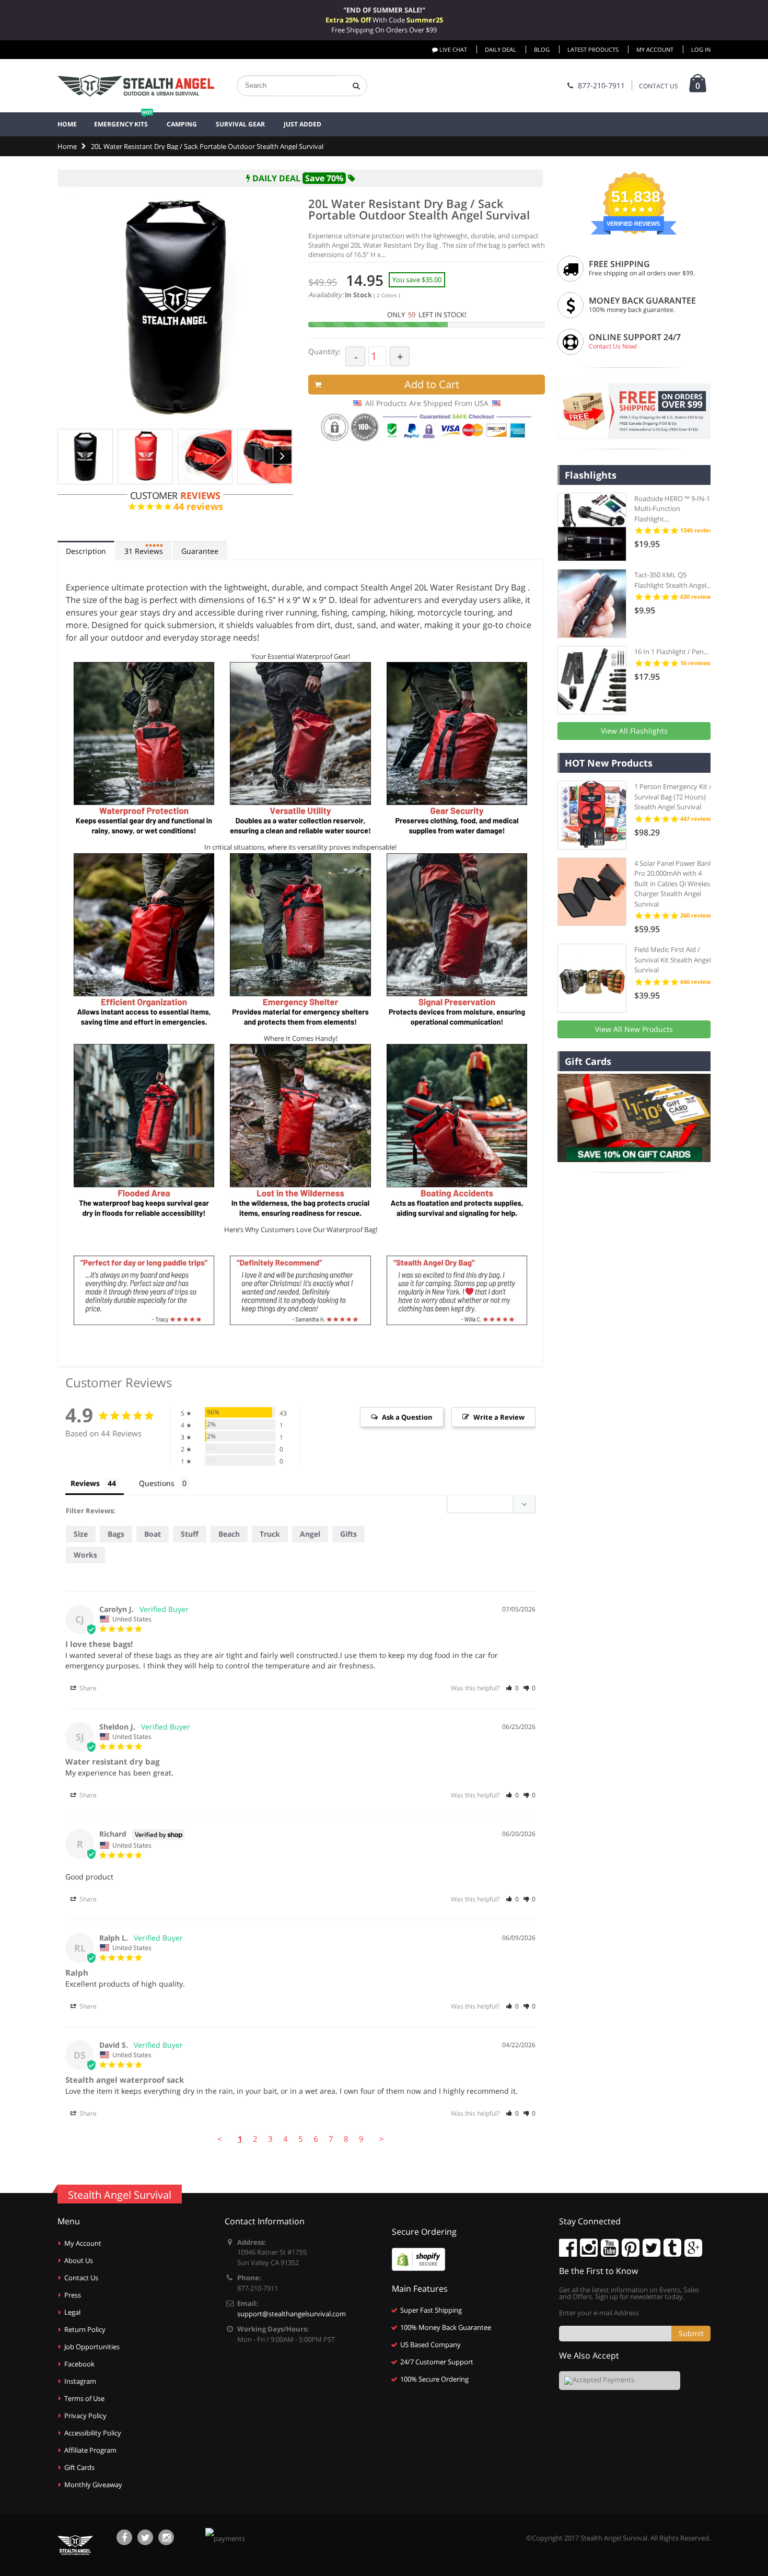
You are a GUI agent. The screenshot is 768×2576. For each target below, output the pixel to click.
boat (153, 1534)
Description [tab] (86, 551)
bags (116, 1534)
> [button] (382, 2139)
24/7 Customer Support (437, 2362)
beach (229, 1534)
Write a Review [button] (499, 1417)
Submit (691, 2333)
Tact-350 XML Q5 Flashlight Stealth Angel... (673, 580)
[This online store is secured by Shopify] (418, 2258)
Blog (542, 49)
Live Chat (452, 49)
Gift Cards (79, 2467)
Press (73, 2295)
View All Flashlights (634, 731)
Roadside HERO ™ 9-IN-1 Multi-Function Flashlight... (672, 509)
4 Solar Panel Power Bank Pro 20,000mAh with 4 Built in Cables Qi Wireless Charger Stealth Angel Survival (674, 884)
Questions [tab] (157, 1483)
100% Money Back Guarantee (446, 2327)
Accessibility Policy (93, 2433)
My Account (655, 49)
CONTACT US (659, 86)
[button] (512, 1688)
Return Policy (85, 2329)
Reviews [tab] (144, 551)
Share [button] (87, 1688)
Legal (72, 2312)
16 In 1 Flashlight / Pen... (671, 652)
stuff (190, 1534)
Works (85, 1555)
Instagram (80, 2381)
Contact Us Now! (613, 346)
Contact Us (81, 2278)
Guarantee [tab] (200, 551)
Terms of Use (84, 2398)
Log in (701, 49)
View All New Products (634, 1029)
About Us (79, 2260)
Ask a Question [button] (407, 1417)
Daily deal (501, 49)
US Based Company (430, 2345)
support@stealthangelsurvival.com (292, 2314)
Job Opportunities (92, 2347)
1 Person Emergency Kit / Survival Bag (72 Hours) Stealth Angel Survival (673, 797)
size (81, 1534)
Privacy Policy (85, 2416)
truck (270, 1534)
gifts (348, 1534)
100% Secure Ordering (434, 2379)
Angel (310, 1534)
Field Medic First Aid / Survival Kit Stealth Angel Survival (673, 960)
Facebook (79, 2364)
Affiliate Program (90, 2450)
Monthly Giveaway (93, 2485)
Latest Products (593, 49)
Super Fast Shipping (431, 2310)
